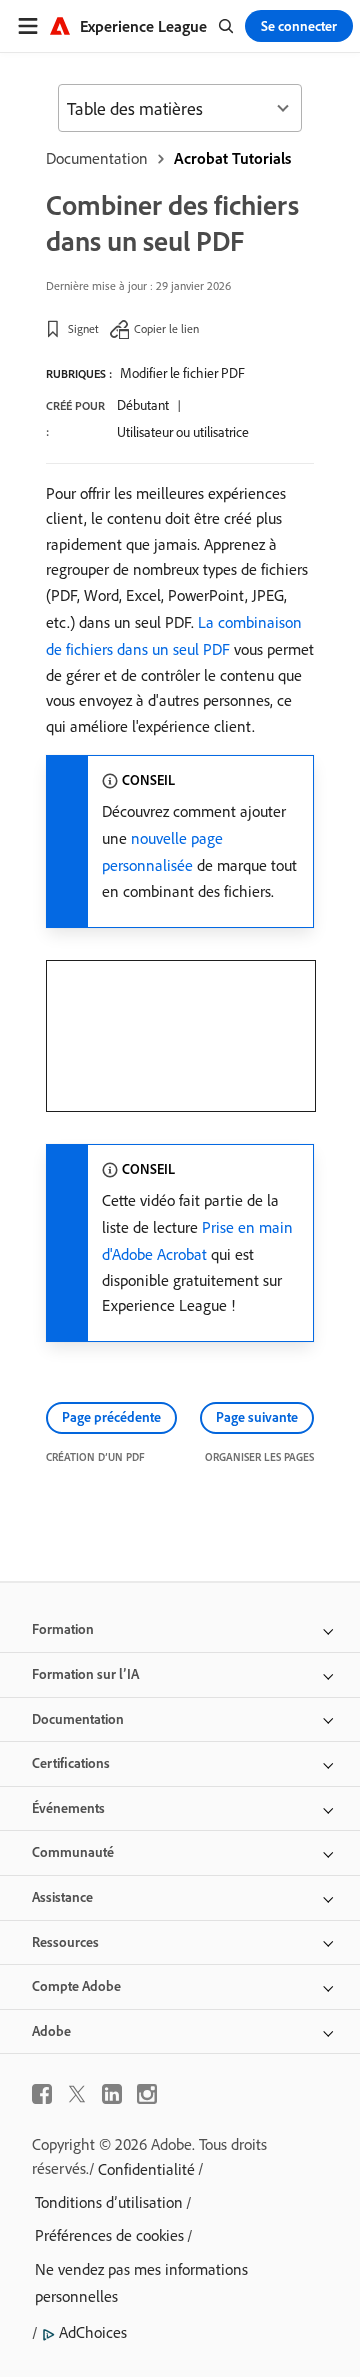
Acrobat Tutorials (232, 158)
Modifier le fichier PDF (182, 373)
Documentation (97, 158)
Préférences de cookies (109, 2235)
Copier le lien (166, 328)
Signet (83, 328)
